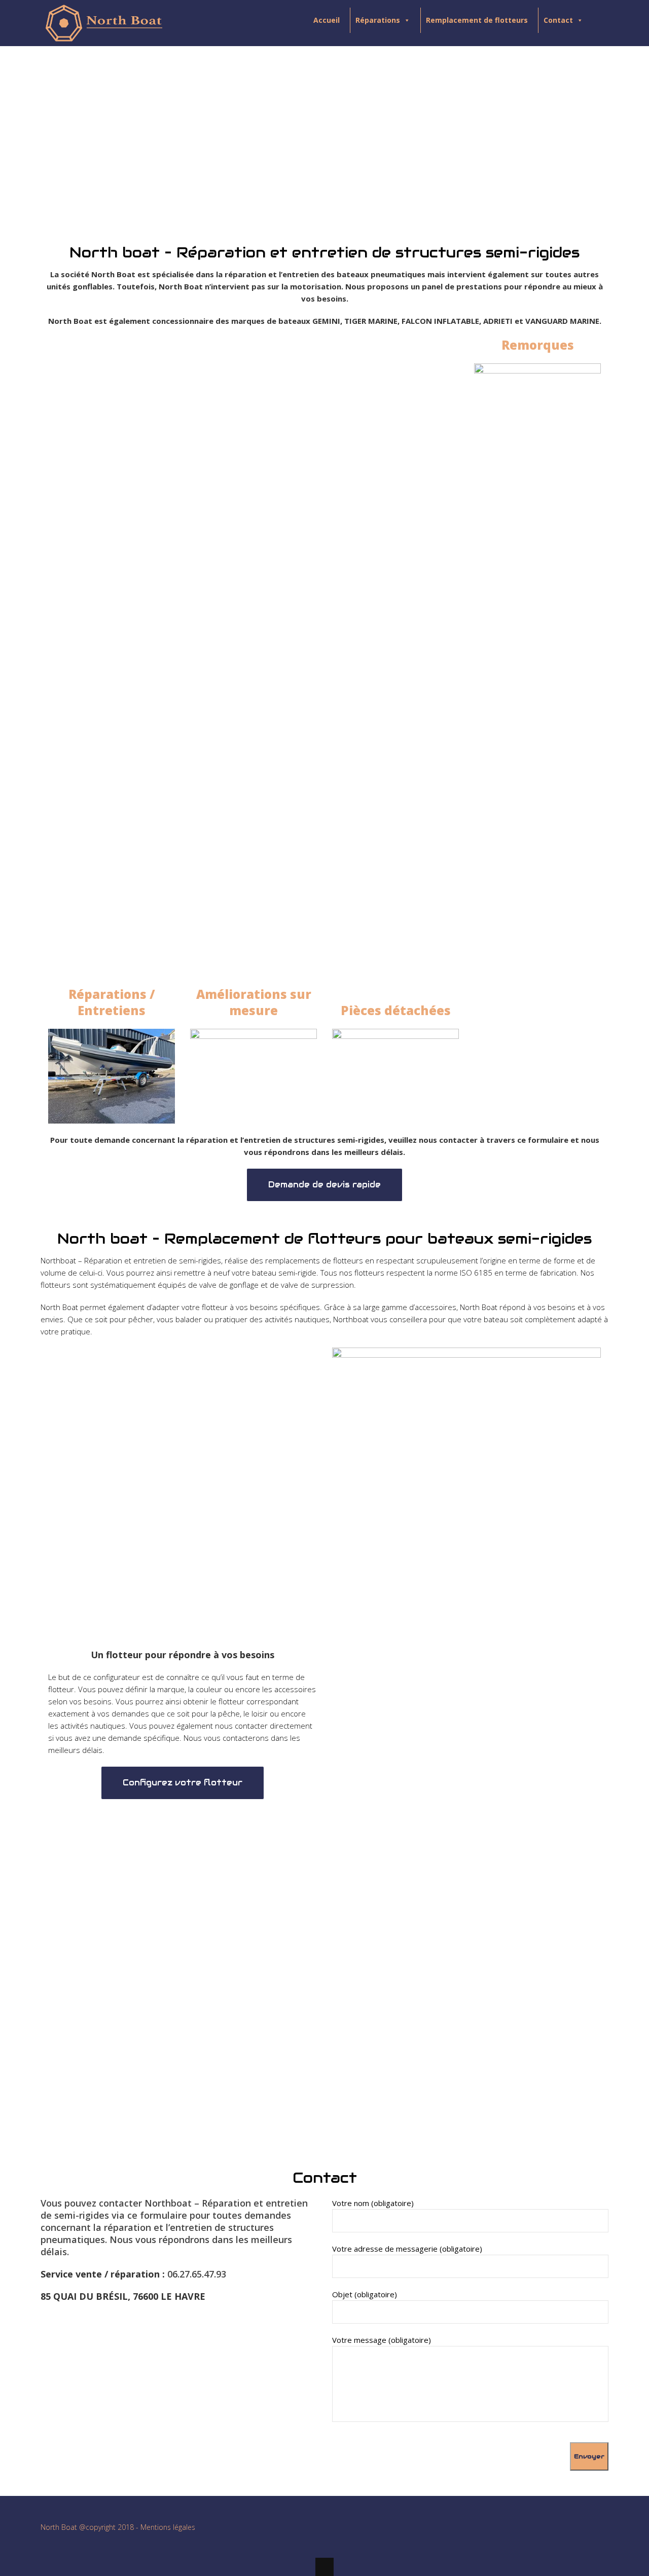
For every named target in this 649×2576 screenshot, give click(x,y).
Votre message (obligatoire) (382, 2340)
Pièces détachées (396, 1010)
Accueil (327, 20)
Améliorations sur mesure (254, 1002)
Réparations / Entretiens (112, 1002)
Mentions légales (168, 2527)
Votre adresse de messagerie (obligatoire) (407, 2249)
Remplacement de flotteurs (477, 20)
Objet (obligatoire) (365, 2294)
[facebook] (600, 2530)
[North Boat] (104, 38)
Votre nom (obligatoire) (373, 2203)
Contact (558, 20)
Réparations (378, 20)
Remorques (538, 345)
